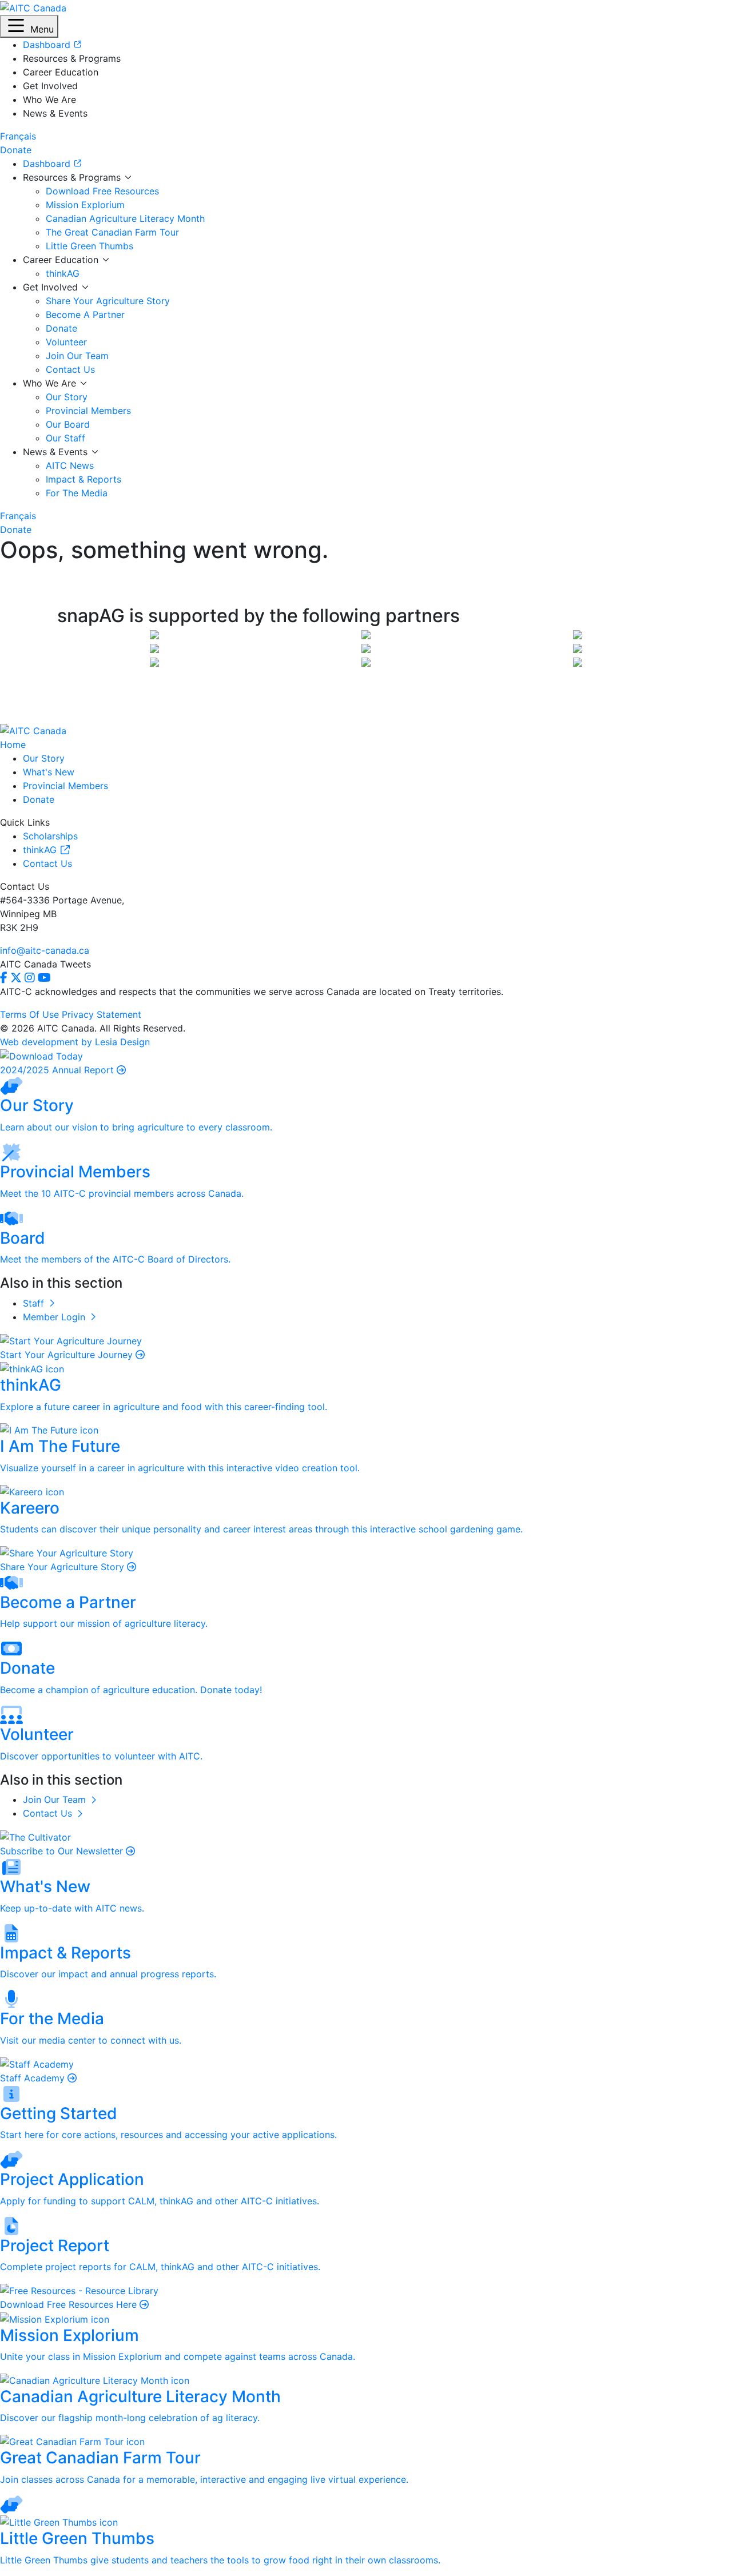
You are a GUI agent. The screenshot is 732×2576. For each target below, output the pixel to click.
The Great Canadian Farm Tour (112, 232)
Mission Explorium (85, 205)
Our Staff (65, 438)
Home (13, 744)
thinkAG (63, 273)
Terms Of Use (29, 1014)
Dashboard (48, 164)
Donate (61, 328)
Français (18, 136)
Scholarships (50, 836)
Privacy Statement (102, 1014)
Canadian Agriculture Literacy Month (125, 218)
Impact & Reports (83, 479)
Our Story (67, 397)
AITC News (70, 465)
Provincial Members (88, 411)
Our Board (68, 424)
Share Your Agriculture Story (108, 301)
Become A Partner (85, 314)
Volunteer (66, 342)
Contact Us (70, 369)
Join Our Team (77, 356)
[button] (29, 26)
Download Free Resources (102, 191)
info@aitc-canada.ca (45, 950)
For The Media (77, 493)
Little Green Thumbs (89, 246)
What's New (49, 772)
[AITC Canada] (33, 7)
